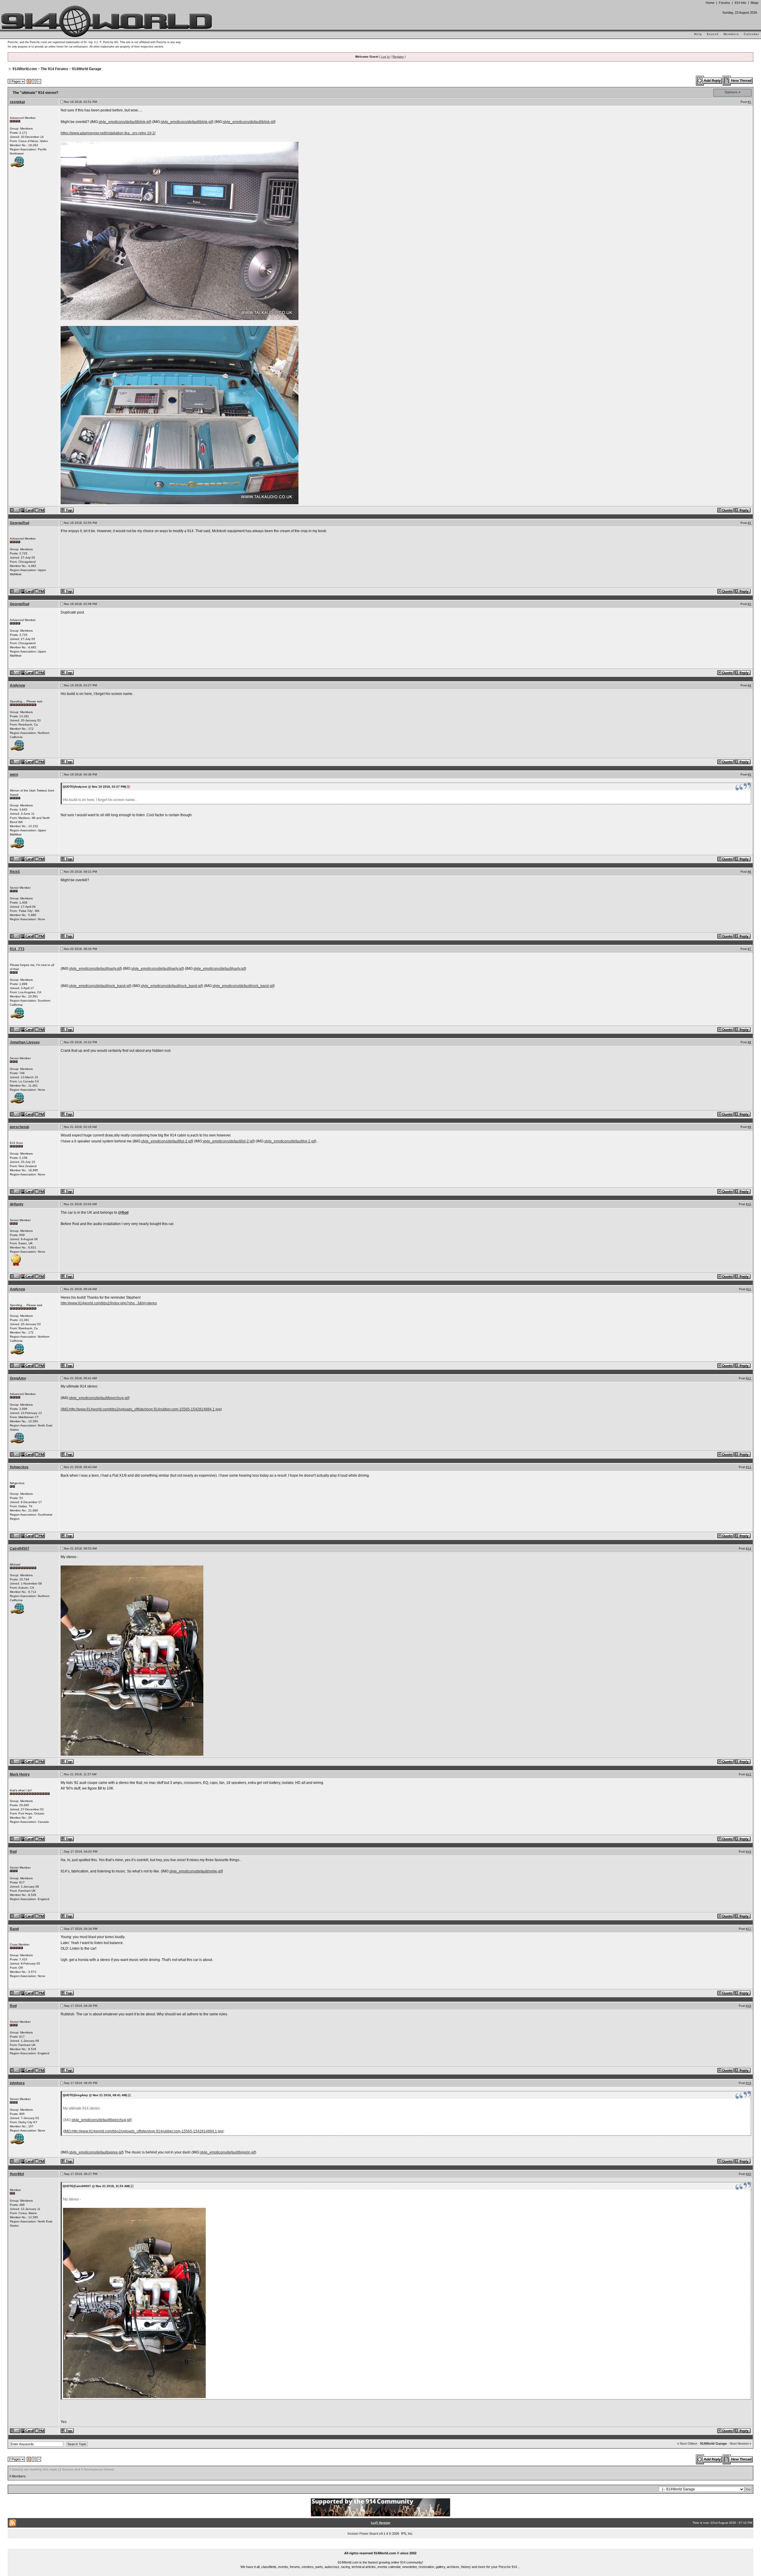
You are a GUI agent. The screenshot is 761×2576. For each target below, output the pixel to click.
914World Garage (87, 69)
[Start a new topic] (738, 81)
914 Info (740, 3)
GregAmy (18, 1378)
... (381, 2546)
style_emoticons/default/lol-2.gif (167, 1141)
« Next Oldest (687, 2443)
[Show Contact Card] (28, 510)
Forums (724, 3)
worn (14, 775)
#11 (749, 1289)
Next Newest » (740, 2443)
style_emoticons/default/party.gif (95, 969)
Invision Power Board (363, 2534)
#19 (749, 2083)
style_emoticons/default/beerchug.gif (99, 1398)
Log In (385, 57)
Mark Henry (20, 1774)
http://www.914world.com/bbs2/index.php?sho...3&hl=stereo (109, 1303)
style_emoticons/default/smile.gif (196, 1871)
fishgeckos (19, 1467)
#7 (749, 949)
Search (713, 34)
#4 (749, 685)
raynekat (17, 102)
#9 (749, 1127)
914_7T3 (17, 949)
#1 (749, 102)
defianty (17, 1204)
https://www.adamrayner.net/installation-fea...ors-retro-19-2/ (108, 133)
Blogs (755, 3)
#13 (749, 1467)
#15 (749, 1774)
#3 (749, 604)
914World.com (25, 69)
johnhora (17, 2083)
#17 (749, 1929)
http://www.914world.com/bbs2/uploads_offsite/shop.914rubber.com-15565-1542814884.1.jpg (145, 1409)
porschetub (19, 1127)
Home (710, 3)
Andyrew (17, 685)
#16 (749, 1851)
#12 (749, 1378)
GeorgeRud (19, 523)
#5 (749, 774)
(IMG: (65, 1409)
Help (698, 34)
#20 (749, 2174)
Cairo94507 (20, 1549)
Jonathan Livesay (25, 1042)
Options (731, 92)
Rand (14, 1929)
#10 (749, 1204)
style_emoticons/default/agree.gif (96, 2152)
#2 (749, 523)
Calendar (751, 34)
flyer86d (17, 2174)
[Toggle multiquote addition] (726, 510)
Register (398, 57)
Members (731, 34)
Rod (125, 1213)
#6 (749, 872)
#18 (749, 2006)
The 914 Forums (54, 69)
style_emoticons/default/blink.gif (124, 122)
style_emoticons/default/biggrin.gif (228, 2152)
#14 (749, 1548)
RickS (15, 872)
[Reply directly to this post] (743, 510)
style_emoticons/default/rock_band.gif (100, 986)
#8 (749, 1042)
